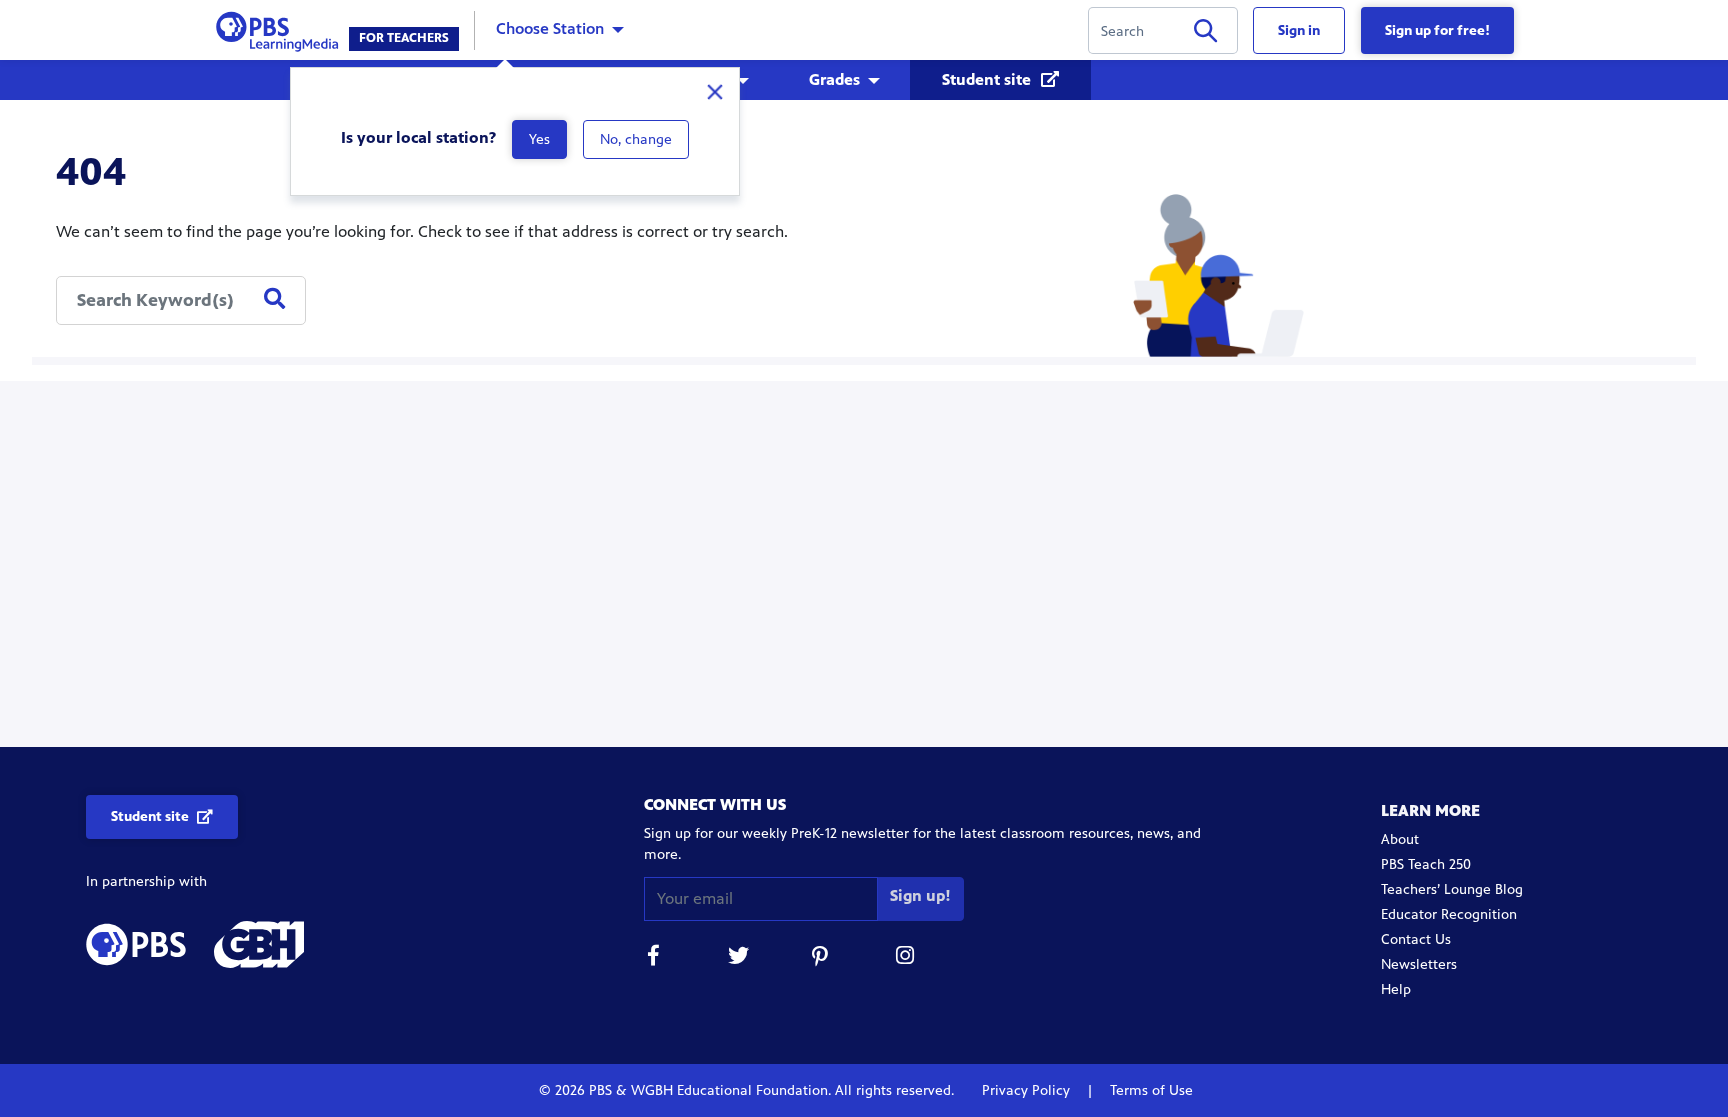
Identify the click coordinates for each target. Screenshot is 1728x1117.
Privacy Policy (1028, 1090)
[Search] (1205, 34)
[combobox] (181, 300)
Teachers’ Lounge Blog (1452, 889)
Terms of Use (1149, 1090)
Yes (539, 139)
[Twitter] (738, 958)
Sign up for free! (1437, 30)
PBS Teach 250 (1426, 864)
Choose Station (550, 28)
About (1400, 839)
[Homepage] (281, 28)
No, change (636, 139)
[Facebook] (654, 958)
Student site (988, 79)
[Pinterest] (822, 958)
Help (1396, 989)
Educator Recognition (1449, 914)
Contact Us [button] (1416, 939)
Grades (834, 79)
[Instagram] (906, 958)
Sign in (1299, 30)
